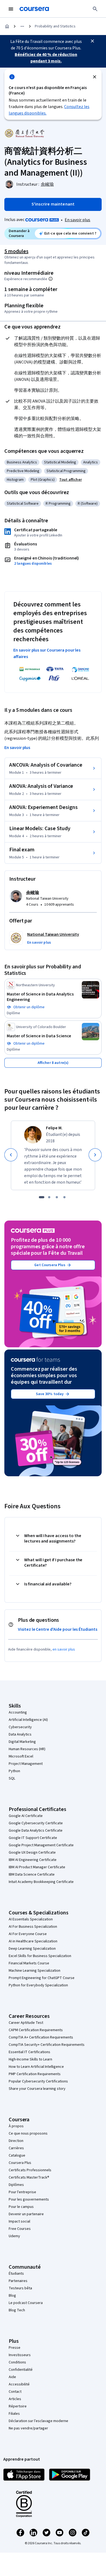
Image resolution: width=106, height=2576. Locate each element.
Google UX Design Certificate (32, 1853)
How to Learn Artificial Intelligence (36, 2067)
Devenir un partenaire (26, 2214)
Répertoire (18, 2406)
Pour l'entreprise (22, 2192)
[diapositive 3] (57, 1197)
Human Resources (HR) (27, 1749)
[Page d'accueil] (7, 26)
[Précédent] (11, 1155)
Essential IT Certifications (29, 2052)
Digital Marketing (22, 1742)
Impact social (19, 2221)
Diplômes (16, 2185)
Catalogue (17, 2155)
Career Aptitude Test (26, 2023)
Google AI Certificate (26, 1816)
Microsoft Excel (21, 1756)
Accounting (18, 1712)
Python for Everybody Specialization (38, 1985)
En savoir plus (77, 220)
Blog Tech (17, 2310)
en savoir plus (64, 1649)
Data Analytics (20, 1734)
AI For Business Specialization (33, 1927)
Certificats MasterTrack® (29, 2177)
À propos (16, 2126)
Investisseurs (20, 2355)
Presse (15, 2348)
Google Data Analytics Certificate (36, 1831)
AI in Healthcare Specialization (33, 1941)
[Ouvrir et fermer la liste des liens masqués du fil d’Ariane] (22, 26)
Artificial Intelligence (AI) (28, 1720)
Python (14, 1771)
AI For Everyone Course (28, 1934)
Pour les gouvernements (29, 2199)
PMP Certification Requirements (35, 2074)
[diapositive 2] (49, 1197)
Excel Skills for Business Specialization (40, 1956)
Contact (15, 2392)
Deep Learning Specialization (32, 1949)
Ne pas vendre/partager (28, 2428)
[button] (71, 480)
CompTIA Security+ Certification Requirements (47, 2045)
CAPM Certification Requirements (36, 2030)
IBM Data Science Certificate (32, 1875)
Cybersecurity (20, 1727)
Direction (16, 2141)
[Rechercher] (95, 9)
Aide (12, 2377)
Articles (15, 2399)
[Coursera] (34, 9)
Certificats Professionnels (30, 2170)
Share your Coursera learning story (37, 2089)
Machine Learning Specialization (35, 1971)
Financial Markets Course (29, 1963)
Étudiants (16, 2274)
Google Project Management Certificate (41, 1845)
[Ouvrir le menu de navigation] (11, 9)
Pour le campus (21, 2207)
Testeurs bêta (20, 2288)
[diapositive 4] (64, 1197)
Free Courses (20, 2229)
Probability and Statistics (55, 26)
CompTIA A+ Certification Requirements (41, 2037)
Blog (12, 2296)
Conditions (17, 2362)
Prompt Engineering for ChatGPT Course (42, 1978)
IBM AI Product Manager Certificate (37, 1867)
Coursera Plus (20, 2163)
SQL (12, 1778)
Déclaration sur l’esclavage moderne (38, 2421)
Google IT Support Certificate (33, 1838)
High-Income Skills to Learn (30, 2059)
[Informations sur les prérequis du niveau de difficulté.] (51, 279)
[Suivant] (95, 1155)
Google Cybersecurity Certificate (36, 1823)
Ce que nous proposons (28, 2134)
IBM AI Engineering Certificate (33, 1860)
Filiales (14, 2414)
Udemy (14, 2236)
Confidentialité (21, 2370)
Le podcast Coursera (26, 2303)
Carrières (16, 2148)
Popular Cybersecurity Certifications (38, 2081)
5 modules (16, 251)
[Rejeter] (95, 77)
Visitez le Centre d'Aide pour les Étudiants (58, 1629)
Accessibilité (19, 2384)
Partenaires (18, 2281)
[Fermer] (92, 41)
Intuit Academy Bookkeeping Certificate (41, 1882)
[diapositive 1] (42, 1197)
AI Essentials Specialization (31, 1919)
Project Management (26, 1764)
